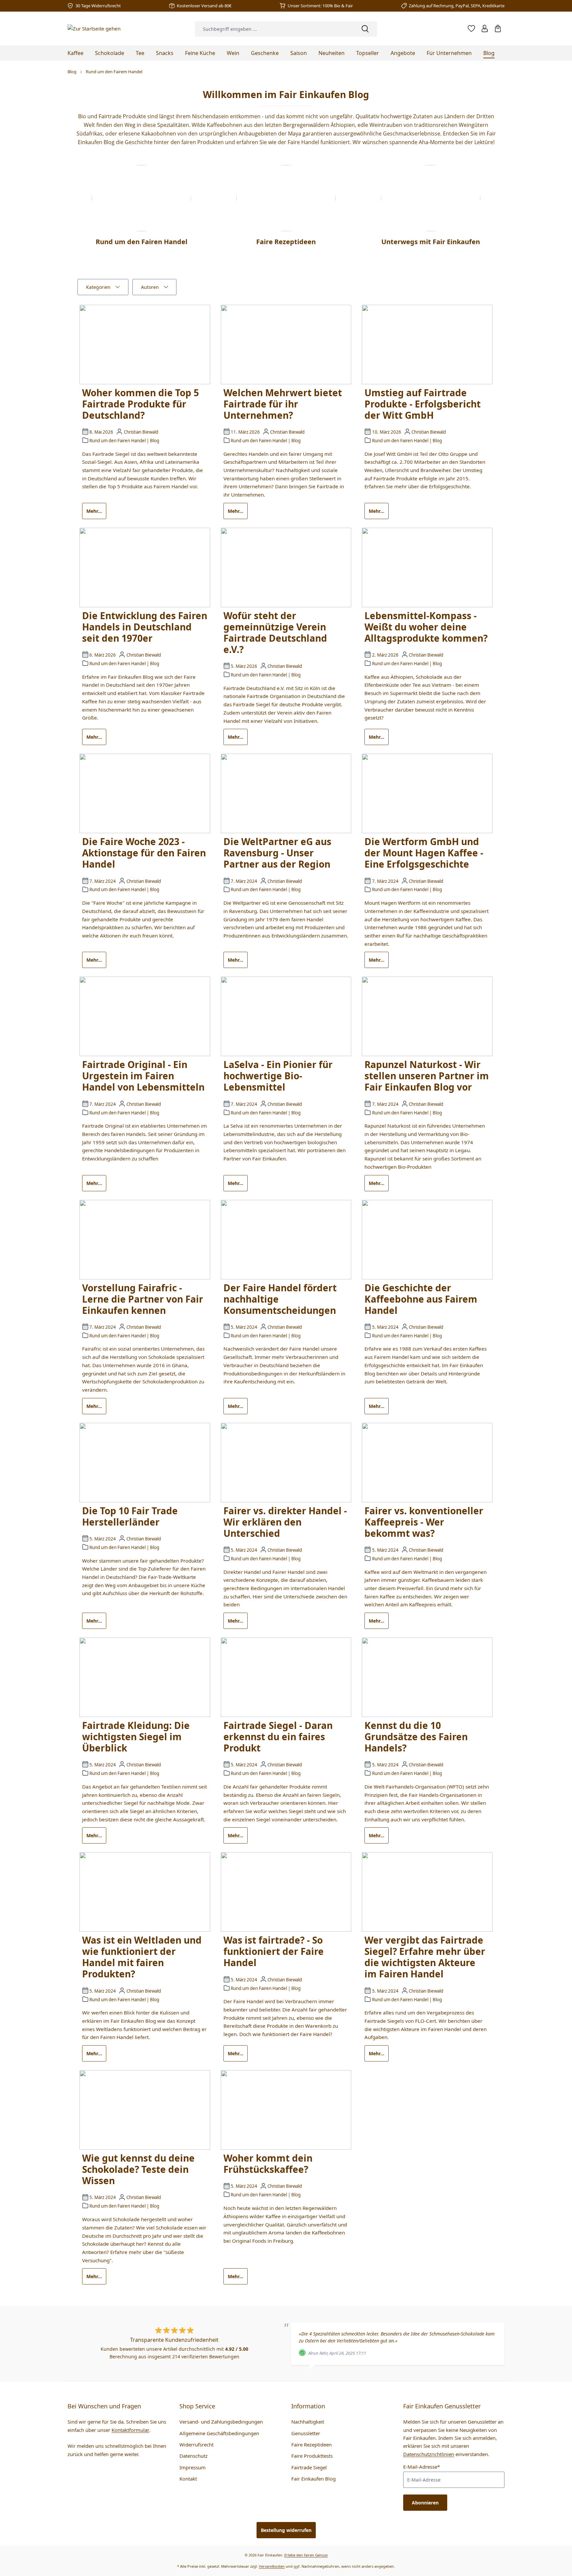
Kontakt (188, 2479)
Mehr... (94, 511)
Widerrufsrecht (196, 2444)
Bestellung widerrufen (286, 2530)
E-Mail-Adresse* (422, 2467)
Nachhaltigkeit (308, 2422)
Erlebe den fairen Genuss (306, 2555)
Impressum (192, 2467)
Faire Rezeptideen (311, 2444)
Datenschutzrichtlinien (429, 2454)
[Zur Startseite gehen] (94, 28)
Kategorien (98, 287)
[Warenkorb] (498, 28)
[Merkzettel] (471, 28)
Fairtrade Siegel (309, 2467)
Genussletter (306, 2433)
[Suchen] (365, 29)
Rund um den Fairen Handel (118, 441)
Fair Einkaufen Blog (313, 2479)
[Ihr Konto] (485, 28)
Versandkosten (272, 2566)
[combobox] (274, 29)
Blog (155, 441)
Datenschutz (193, 2456)
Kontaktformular (130, 2430)
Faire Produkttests (312, 2456)
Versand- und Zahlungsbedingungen (221, 2422)
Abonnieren (425, 2503)
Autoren (150, 287)
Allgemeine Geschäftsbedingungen (219, 2433)
